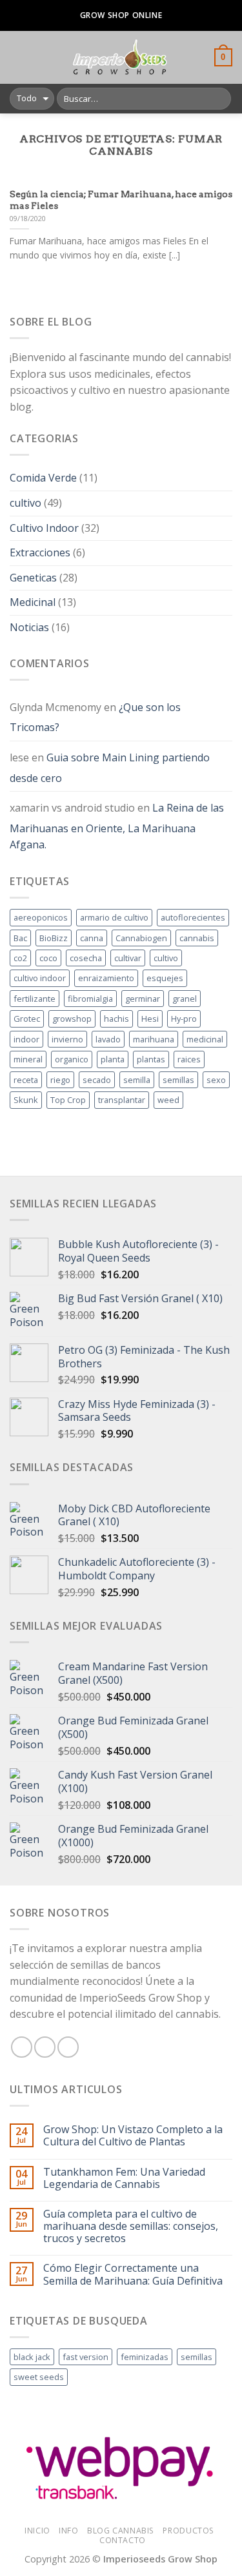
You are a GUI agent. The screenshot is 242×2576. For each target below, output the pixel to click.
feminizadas (145, 2357)
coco (48, 958)
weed (168, 1100)
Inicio (37, 2531)
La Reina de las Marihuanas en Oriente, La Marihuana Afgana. (117, 826)
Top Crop (68, 1100)
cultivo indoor (40, 978)
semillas (178, 1080)
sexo (216, 1080)
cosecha (86, 958)
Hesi (150, 1019)
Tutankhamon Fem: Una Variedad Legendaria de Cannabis (124, 2178)
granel (185, 999)
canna (92, 938)
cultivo (25, 503)
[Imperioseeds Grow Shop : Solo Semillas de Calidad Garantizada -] (120, 57)
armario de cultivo (114, 917)
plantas (151, 1059)
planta (113, 1059)
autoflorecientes (193, 917)
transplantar (122, 1100)
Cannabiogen (141, 938)
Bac (20, 938)
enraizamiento (106, 978)
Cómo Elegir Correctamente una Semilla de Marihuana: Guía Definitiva (133, 2274)
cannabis (197, 938)
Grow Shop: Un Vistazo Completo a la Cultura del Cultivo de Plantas (133, 2136)
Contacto (123, 2540)
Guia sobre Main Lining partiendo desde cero (110, 768)
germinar (143, 999)
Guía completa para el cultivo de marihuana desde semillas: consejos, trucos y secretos (131, 2227)
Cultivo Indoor (44, 528)
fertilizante (35, 999)
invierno (67, 1039)
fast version (86, 2357)
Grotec (27, 1019)
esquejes (165, 978)
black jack (32, 2357)
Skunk (26, 1100)
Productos (188, 2531)
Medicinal (33, 602)
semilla (137, 1080)
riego (60, 1080)
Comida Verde (43, 478)
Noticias (29, 627)
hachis (116, 1019)
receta (26, 1080)
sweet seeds (39, 2377)
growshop (72, 1019)
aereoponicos (41, 917)
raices (189, 1059)
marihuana (154, 1039)
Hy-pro (184, 1019)
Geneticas (33, 578)
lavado (108, 1039)
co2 (20, 958)
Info (68, 2531)
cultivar (128, 958)
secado (97, 1080)
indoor (26, 1039)
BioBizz (54, 938)
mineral (28, 1059)
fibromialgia (90, 999)
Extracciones (40, 552)
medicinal (205, 1039)
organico (72, 1059)
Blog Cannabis (121, 2531)
